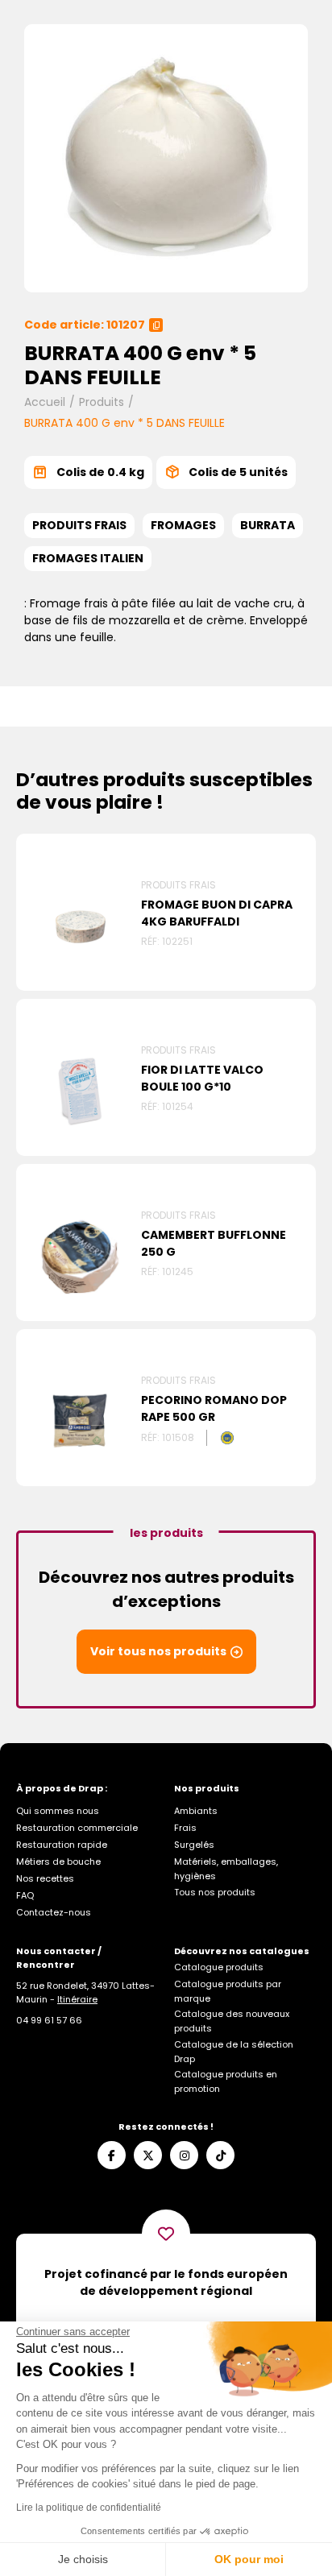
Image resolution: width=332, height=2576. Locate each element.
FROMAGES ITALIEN (88, 558)
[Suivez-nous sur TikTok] (220, 2155)
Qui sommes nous (58, 1811)
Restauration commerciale (77, 1828)
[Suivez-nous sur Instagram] (184, 2155)
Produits (102, 402)
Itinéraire (77, 1999)
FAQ (25, 1895)
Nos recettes (45, 1878)
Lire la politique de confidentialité (89, 2508)
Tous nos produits (215, 1892)
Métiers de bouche (58, 1862)
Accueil (45, 402)
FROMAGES (183, 525)
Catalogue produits (219, 1967)
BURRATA (268, 525)
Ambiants (196, 1811)
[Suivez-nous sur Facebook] (112, 2155)
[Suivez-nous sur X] (148, 2155)
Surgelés (194, 1845)
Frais (185, 1828)
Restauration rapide (62, 1845)
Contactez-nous (54, 1912)
